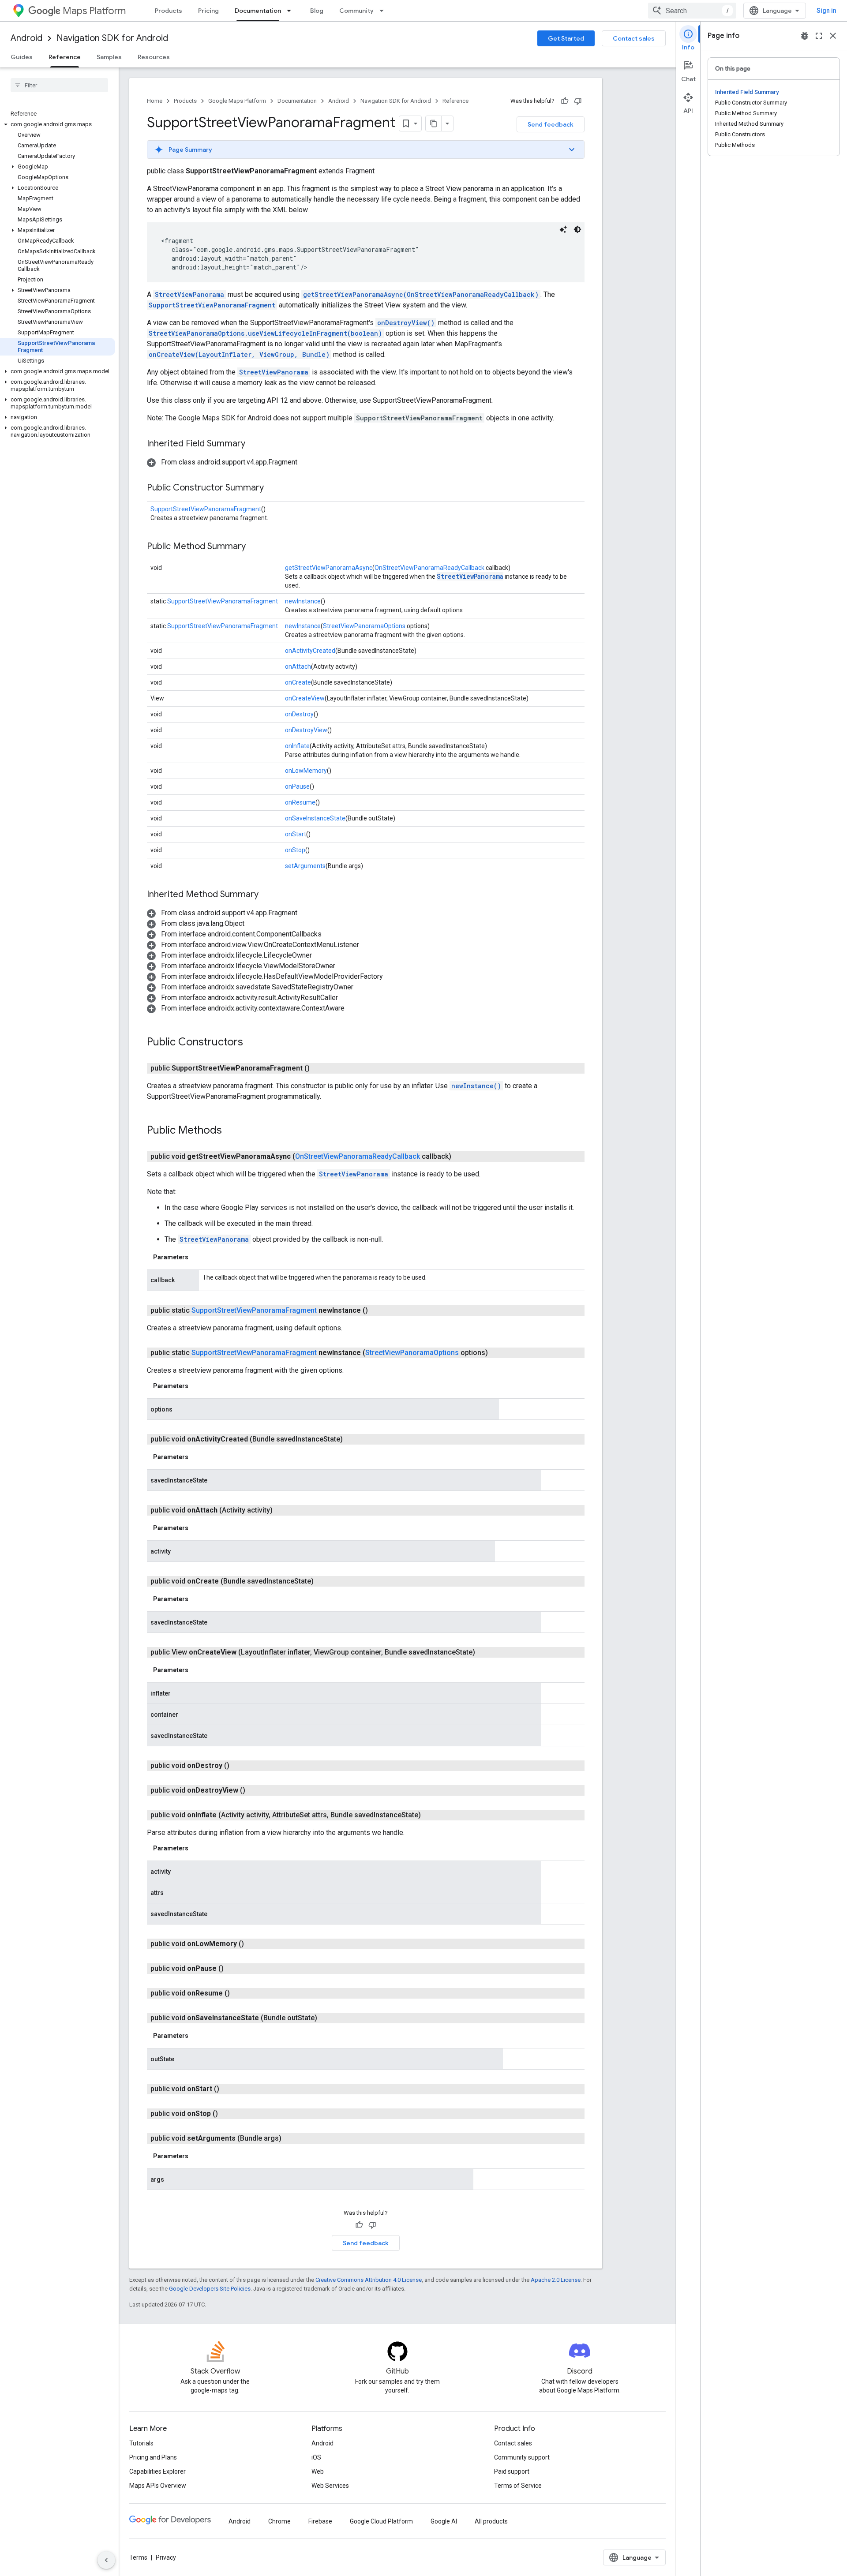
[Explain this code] (563, 229)
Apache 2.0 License (556, 2280)
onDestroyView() (406, 323)
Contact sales (634, 38)
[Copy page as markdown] (434, 124)
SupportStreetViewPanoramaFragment (212, 305)
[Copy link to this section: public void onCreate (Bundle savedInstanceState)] (324, 1581)
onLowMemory (306, 771)
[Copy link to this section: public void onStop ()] (229, 2114)
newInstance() (476, 1086)
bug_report (805, 36)
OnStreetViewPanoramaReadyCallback (429, 568)
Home (155, 101)
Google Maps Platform (237, 101)
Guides (22, 57)
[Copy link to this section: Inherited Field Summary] (254, 444)
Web (318, 2471)
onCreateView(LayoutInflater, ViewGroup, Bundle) (239, 354)
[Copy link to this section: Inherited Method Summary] (267, 895)
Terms (138, 2557)
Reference (65, 57)
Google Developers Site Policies (210, 2289)
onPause (297, 786)
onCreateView (305, 698)
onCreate (298, 682)
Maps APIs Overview (158, 2486)
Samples (109, 57)
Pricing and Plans (153, 2457)
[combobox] (692, 11)
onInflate (297, 746)
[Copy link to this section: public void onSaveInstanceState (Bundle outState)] (328, 2018)
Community (356, 11)
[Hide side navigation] (106, 2560)
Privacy (166, 2557)
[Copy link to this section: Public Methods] (231, 1131)
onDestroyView (306, 730)
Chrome (279, 2521)
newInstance (303, 601)
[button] (58, 124)
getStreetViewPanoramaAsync (329, 568)
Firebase (320, 2521)
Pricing (208, 11)
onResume (300, 802)
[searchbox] (59, 85)
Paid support (512, 2471)
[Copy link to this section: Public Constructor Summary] (273, 488)
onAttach (298, 666)
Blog (317, 11)
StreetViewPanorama (189, 294)
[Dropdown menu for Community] (384, 11)
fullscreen (819, 36)
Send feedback (551, 124)
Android (26, 38)
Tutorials (141, 2443)
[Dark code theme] (577, 229)
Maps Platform (94, 11)
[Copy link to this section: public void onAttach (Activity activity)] (283, 1510)
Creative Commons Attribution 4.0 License (369, 2280)
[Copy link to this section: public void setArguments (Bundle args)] (292, 2138)
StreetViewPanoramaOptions (364, 626)
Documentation (258, 11)
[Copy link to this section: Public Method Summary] (255, 547)
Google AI (444, 2521)
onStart (296, 834)
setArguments (305, 866)
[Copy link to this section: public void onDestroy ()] (240, 1766)
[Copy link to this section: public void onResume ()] (240, 1993)
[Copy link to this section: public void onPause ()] (234, 1969)
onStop (295, 850)
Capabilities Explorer (157, 2471)
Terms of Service (518, 2486)
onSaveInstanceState (315, 818)
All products (491, 2521)
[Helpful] (565, 101)
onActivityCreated (310, 651)
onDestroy (299, 714)
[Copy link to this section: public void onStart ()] (230, 2089)
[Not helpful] (578, 101)
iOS (316, 2457)
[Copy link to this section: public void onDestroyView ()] (256, 1790)
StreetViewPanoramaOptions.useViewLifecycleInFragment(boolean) (265, 333)
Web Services (330, 2486)
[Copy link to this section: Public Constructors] (252, 1043)
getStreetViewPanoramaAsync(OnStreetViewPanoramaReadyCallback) (421, 294)
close (833, 36)
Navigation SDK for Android (112, 38)
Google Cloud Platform (381, 2521)
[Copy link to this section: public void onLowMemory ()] (255, 1944)
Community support (522, 2457)
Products (169, 11)
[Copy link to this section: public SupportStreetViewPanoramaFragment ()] (320, 1068)
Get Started (566, 38)
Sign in (826, 11)
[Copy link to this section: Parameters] (197, 1257)
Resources (154, 57)
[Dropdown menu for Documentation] (292, 11)
